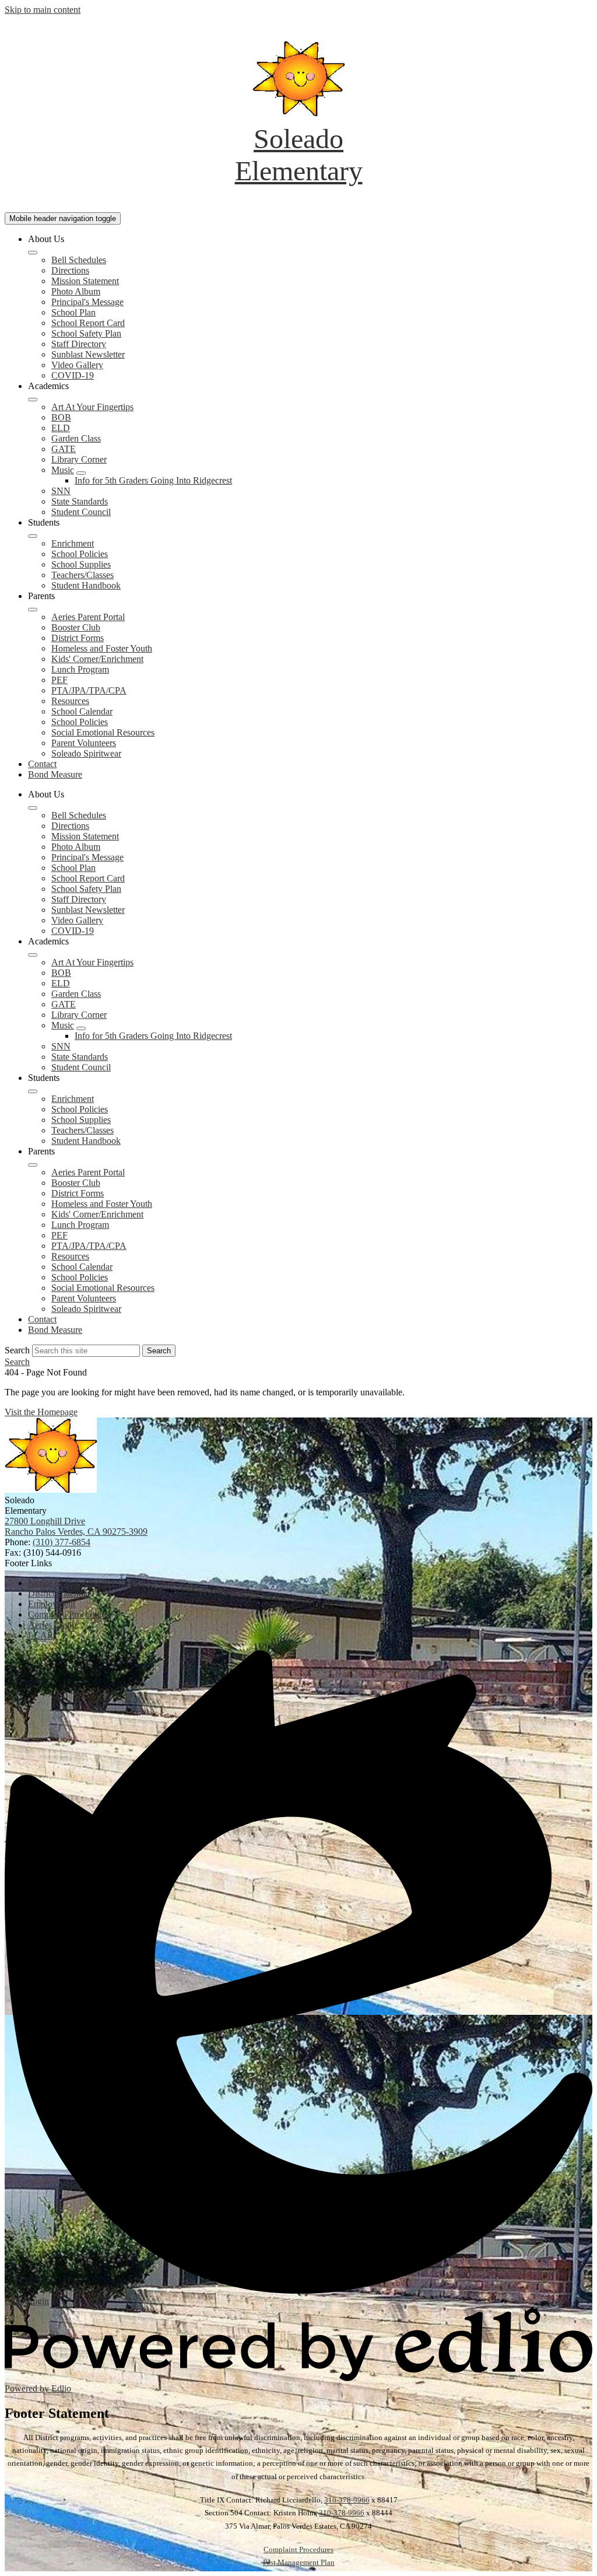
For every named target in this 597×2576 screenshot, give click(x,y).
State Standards (80, 501)
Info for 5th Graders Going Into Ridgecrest (153, 480)
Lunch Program (80, 669)
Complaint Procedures (298, 2549)
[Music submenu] (81, 473)
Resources (70, 701)
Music (63, 470)
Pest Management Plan (299, 2562)
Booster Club (76, 627)
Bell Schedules (79, 260)
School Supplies (81, 564)
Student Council (81, 512)
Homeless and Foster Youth (102, 648)
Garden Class (76, 438)
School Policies (80, 554)
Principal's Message (87, 302)
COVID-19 (73, 375)
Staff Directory (79, 344)
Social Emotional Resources (103, 732)
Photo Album (76, 291)
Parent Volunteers (84, 743)
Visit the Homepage (41, 1412)
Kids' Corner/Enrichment (97, 659)
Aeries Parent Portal (88, 617)
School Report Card (88, 323)
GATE (64, 449)
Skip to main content (43, 10)
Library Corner (79, 459)
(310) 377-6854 (62, 1542)
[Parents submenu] (33, 610)
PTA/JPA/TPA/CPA (89, 690)
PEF (59, 680)
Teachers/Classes (82, 575)
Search (17, 1350)
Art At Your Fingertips (92, 407)
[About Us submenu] (33, 253)
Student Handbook (86, 585)
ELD (61, 428)
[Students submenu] (33, 536)
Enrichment (73, 543)
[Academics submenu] (33, 400)
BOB (61, 417)
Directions (70, 270)
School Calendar (82, 711)
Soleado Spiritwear (86, 753)
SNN (61, 491)
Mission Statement (85, 281)
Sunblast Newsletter (88, 354)
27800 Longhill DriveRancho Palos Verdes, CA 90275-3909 (76, 1526)
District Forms (78, 638)
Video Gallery (77, 365)
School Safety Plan (86, 333)
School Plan (73, 312)
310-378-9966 (347, 2500)
